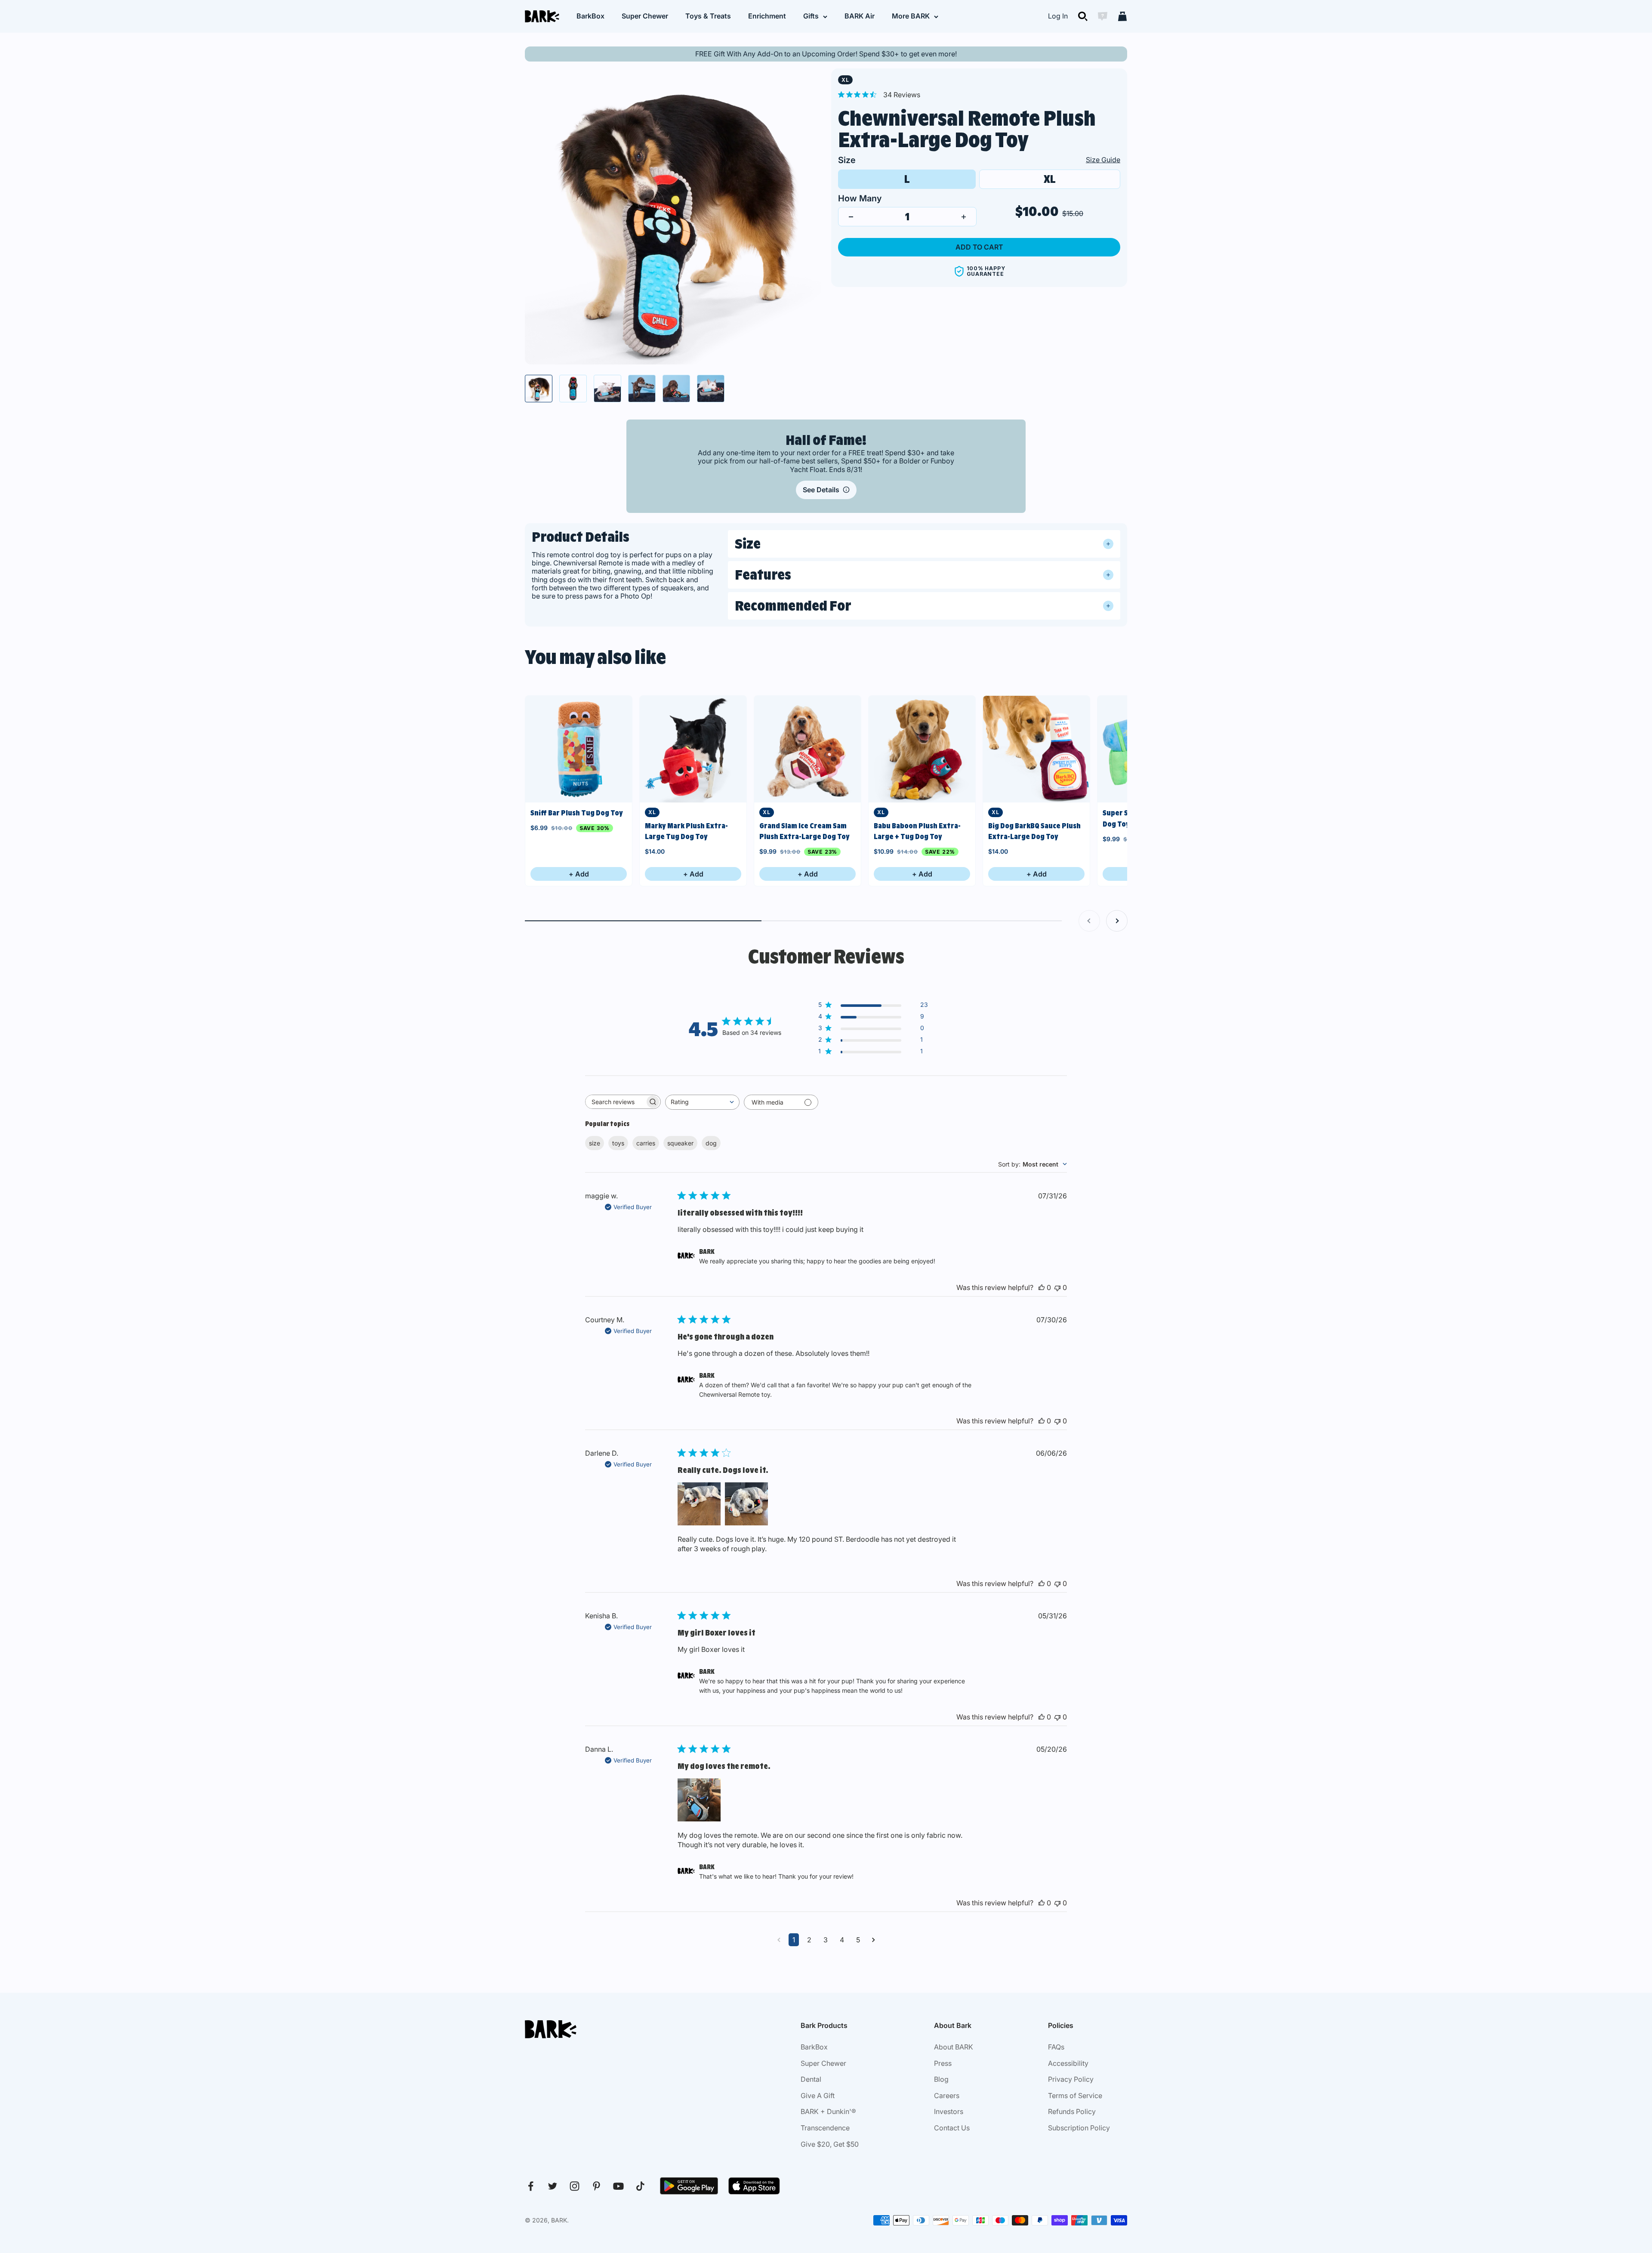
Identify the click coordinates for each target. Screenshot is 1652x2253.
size (595, 1143)
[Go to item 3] (607, 389)
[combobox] (702, 1102)
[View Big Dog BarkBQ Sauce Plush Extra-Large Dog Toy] (1036, 749)
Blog (941, 2079)
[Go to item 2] (573, 389)
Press (943, 2063)
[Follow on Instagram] (575, 2186)
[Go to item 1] (539, 389)
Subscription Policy (1079, 2128)
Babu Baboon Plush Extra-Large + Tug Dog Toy (917, 831)
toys (618, 1143)
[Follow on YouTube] (618, 2186)
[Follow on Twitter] (553, 2186)
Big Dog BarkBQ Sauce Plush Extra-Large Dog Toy (1034, 831)
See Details (821, 490)
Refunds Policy (1072, 2111)
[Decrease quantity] (851, 217)
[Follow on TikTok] (640, 2186)
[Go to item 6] (711, 389)
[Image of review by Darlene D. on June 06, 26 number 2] (746, 1504)
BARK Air (860, 16)
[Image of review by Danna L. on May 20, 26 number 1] (699, 1800)
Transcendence (825, 2128)
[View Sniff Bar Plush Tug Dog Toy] (579, 749)
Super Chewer (645, 16)
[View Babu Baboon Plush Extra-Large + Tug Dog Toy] (922, 749)
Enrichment (767, 16)
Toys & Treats (708, 16)
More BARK (911, 16)
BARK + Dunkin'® (828, 2111)
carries (646, 1143)
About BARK (954, 2047)
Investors (949, 2111)
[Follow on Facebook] (531, 2186)
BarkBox (590, 16)
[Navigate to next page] (874, 1940)
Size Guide (1103, 160)
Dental (811, 2079)
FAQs (1056, 2047)
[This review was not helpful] (1057, 1287)
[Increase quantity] (964, 217)
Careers (947, 2096)
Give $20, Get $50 (830, 2144)
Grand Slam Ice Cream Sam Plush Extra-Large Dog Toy (804, 831)
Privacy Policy (1071, 2079)
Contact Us (952, 2128)
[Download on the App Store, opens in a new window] (754, 2186)
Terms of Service (1075, 2096)
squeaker (680, 1143)
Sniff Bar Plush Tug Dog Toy (577, 813)
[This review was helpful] (1042, 1287)
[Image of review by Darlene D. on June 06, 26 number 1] (699, 1504)
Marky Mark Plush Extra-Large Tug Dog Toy (686, 831)
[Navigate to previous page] (779, 1940)
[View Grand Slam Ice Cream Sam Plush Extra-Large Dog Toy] (808, 749)
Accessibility (1068, 2063)
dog (711, 1143)
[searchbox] (615, 1102)
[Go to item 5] (676, 389)
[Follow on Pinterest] (596, 2186)
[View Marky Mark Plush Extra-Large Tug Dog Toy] (693, 749)
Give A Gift (818, 2096)
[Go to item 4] (642, 389)
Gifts (811, 16)
